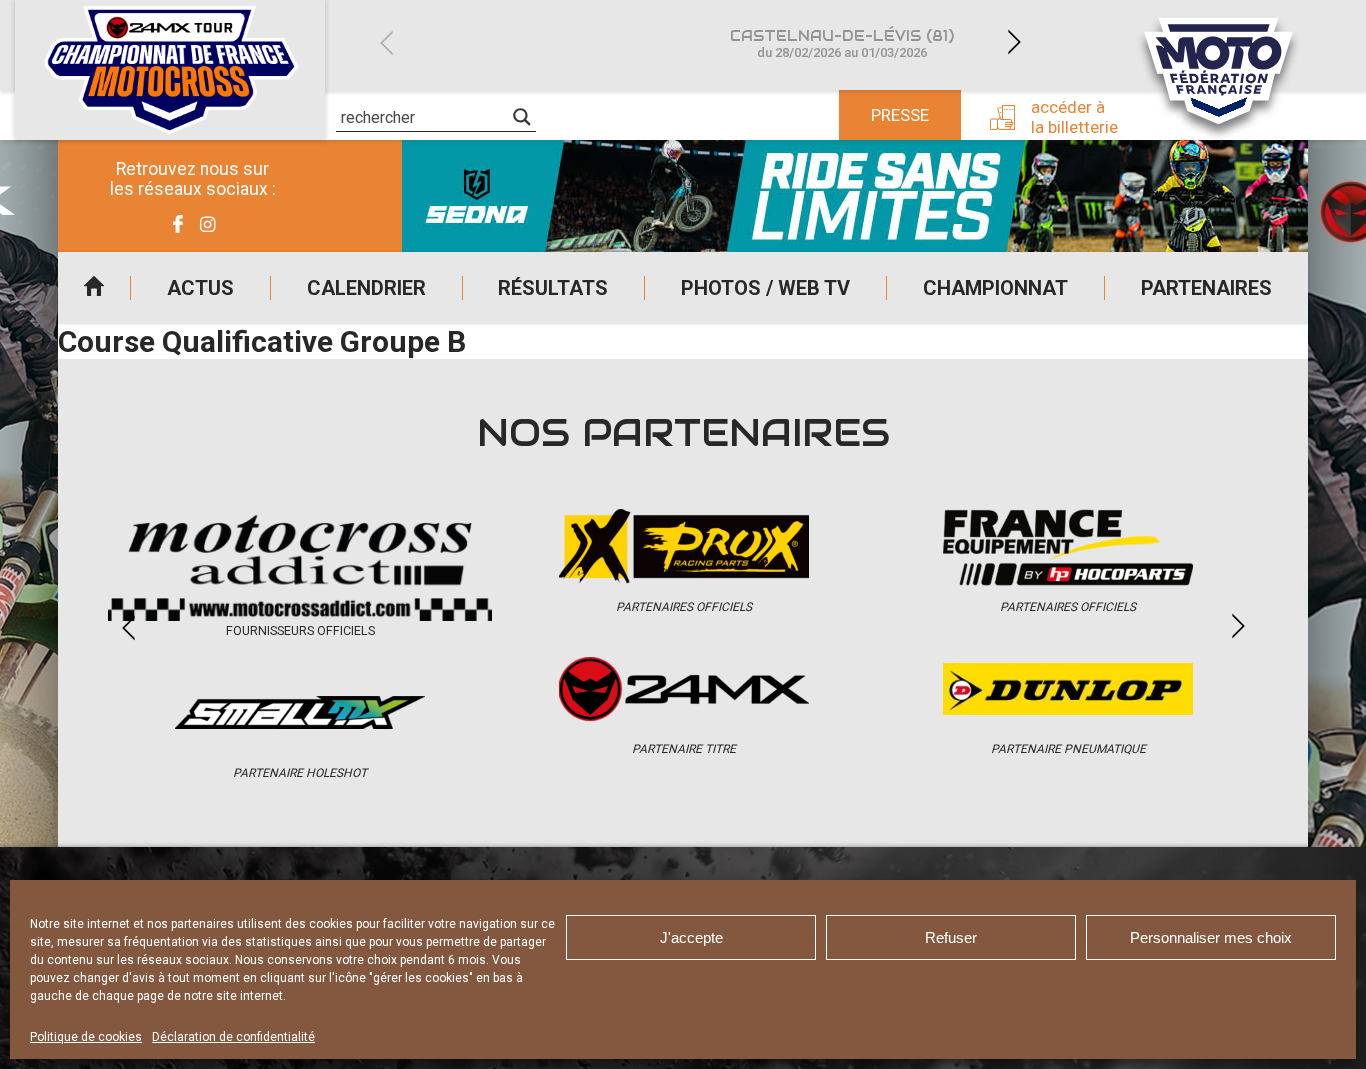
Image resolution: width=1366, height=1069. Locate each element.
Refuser (951, 937)
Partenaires (1206, 288)
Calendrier (366, 288)
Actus (200, 288)
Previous (386, 42)
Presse (900, 115)
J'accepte (691, 937)
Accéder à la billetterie (1074, 117)
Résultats (553, 288)
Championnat (995, 288)
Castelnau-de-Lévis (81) (842, 43)
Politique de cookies (86, 1037)
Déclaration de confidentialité (233, 1037)
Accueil (94, 288)
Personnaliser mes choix (1211, 937)
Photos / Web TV (765, 288)
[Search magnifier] (522, 117)
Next (1014, 42)
